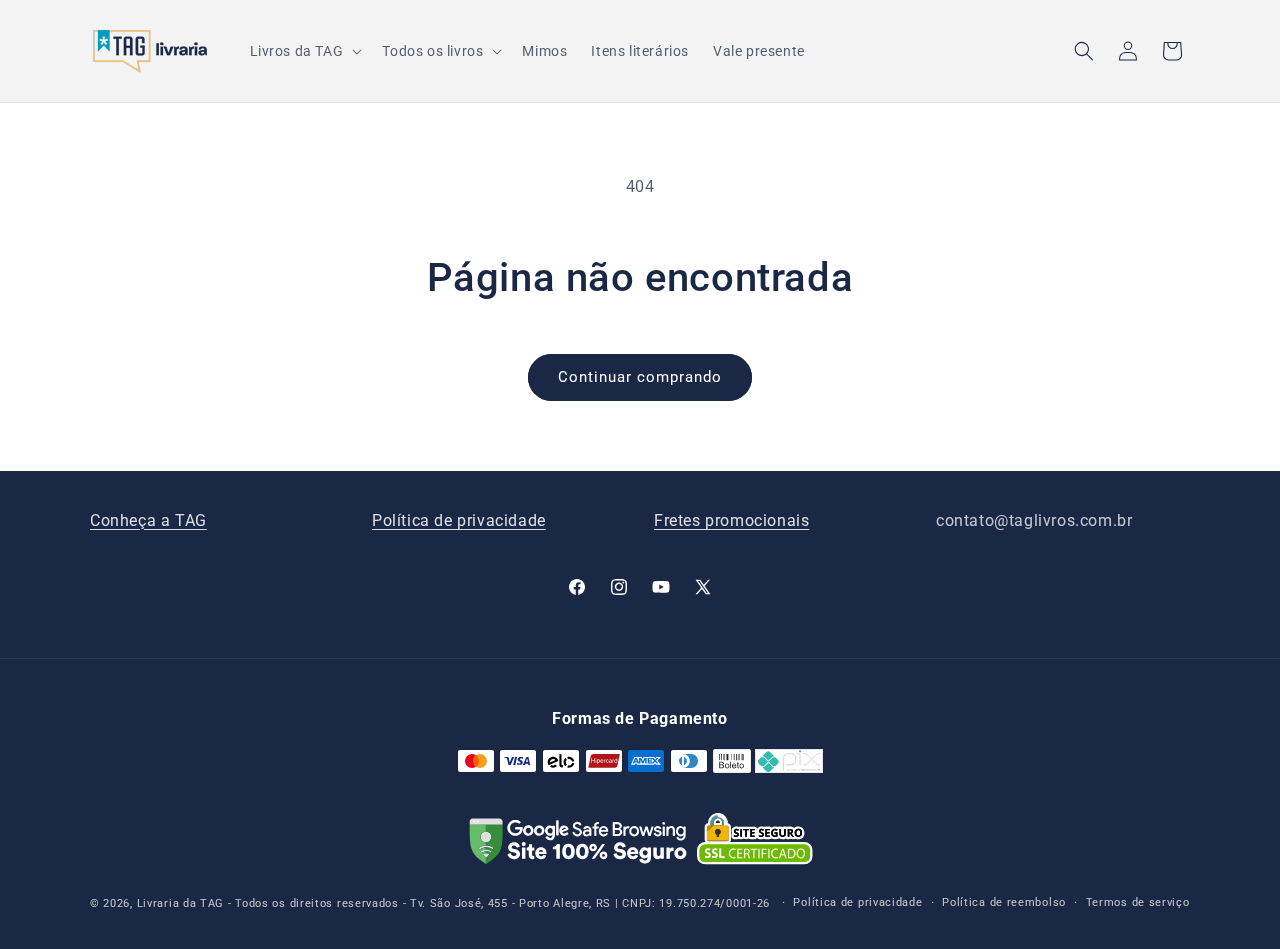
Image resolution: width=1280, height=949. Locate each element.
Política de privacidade (459, 520)
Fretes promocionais (731, 520)
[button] (304, 51)
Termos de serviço (1138, 902)
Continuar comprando (640, 377)
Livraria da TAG (181, 903)
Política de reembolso (1004, 902)
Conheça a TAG (148, 520)
